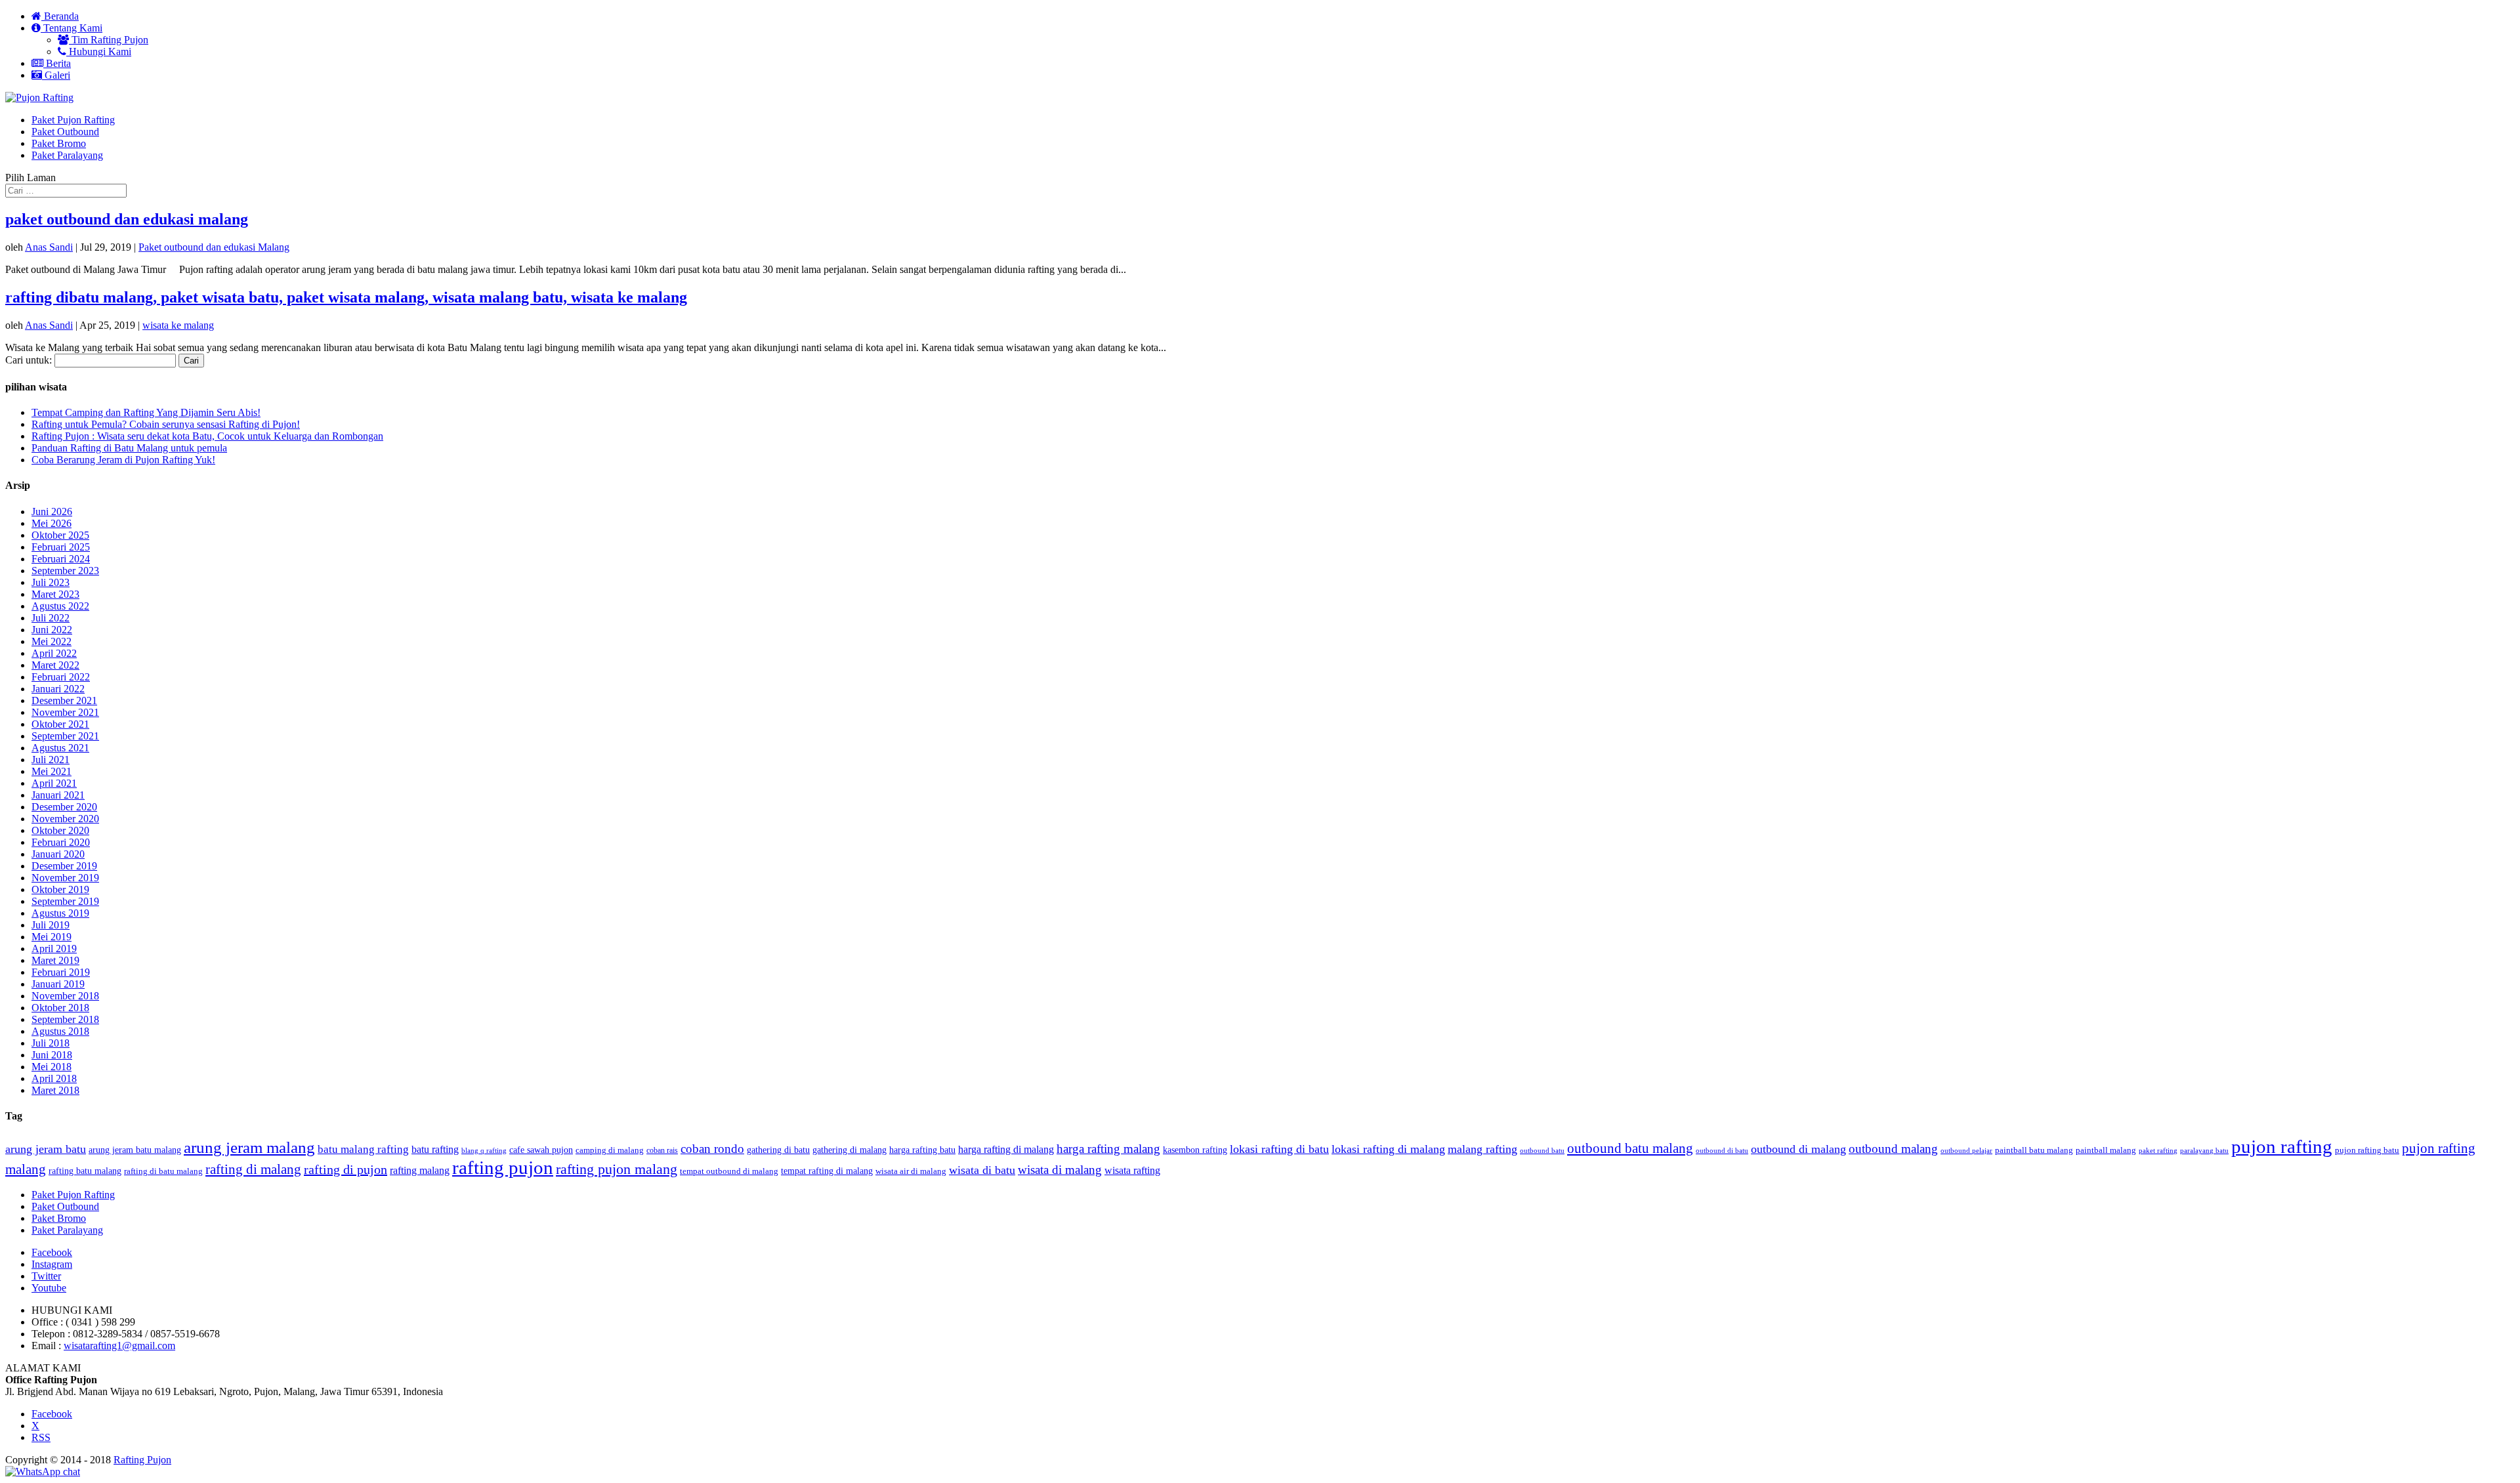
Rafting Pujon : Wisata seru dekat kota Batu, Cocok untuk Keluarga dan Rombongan (207, 436)
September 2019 (65, 901)
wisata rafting (1132, 1170)
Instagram (52, 1264)
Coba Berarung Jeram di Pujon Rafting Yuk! (123, 460)
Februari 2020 (61, 842)
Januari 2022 (58, 689)
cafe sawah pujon (541, 1150)
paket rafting (2158, 1151)
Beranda (60, 16)
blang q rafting (484, 1150)
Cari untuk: (29, 360)
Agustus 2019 (60, 913)
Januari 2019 (58, 984)
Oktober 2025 (60, 535)
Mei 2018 (52, 1067)
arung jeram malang (249, 1147)
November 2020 (65, 819)
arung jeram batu (46, 1149)
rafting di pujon (346, 1169)
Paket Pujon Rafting (73, 120)
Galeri (56, 75)
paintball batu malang (2034, 1150)
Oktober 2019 (60, 889)
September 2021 (65, 736)
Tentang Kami (72, 28)
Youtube (49, 1288)
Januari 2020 (58, 854)
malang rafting (1482, 1149)
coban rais (662, 1150)
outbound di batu (1722, 1151)
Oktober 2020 (60, 830)
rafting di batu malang (163, 1171)
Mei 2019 (52, 937)
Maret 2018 (55, 1090)
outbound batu (1542, 1150)
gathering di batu (778, 1150)
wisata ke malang (178, 325)
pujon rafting (2282, 1146)
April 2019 (54, 949)
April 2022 (54, 653)
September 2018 (65, 1019)
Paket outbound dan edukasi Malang (214, 247)
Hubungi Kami (99, 52)
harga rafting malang (1108, 1149)
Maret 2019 (55, 960)
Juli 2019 (51, 925)
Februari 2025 (61, 547)
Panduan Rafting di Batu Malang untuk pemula (129, 448)
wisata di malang (1060, 1170)
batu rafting (435, 1149)
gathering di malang (850, 1150)
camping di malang (610, 1150)
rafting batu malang (85, 1171)
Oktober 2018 (60, 1008)
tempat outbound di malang (729, 1171)
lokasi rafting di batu (1279, 1149)
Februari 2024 (61, 559)
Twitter (46, 1276)
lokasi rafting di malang (1388, 1149)
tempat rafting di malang (827, 1171)
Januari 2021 (58, 795)
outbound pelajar (1966, 1151)
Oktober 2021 (60, 724)
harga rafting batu (922, 1150)
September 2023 (65, 571)
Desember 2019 (64, 866)
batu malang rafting (363, 1149)
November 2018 (65, 996)
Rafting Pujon (142, 1460)
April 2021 (54, 783)
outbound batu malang (1630, 1148)
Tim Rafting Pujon (109, 40)
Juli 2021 (51, 760)
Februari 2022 (61, 677)
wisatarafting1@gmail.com (119, 1346)
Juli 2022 (51, 618)
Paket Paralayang (67, 155)
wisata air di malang (911, 1171)
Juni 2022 (52, 630)
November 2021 (65, 712)
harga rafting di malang (1006, 1149)
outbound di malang (1798, 1149)
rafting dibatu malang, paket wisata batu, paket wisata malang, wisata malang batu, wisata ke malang (346, 297)
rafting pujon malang (617, 1169)
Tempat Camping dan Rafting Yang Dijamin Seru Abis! (146, 412)
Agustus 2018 (60, 1031)
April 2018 (54, 1078)
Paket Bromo (59, 143)
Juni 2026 (52, 512)
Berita (57, 63)
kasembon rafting (1195, 1150)
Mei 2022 (52, 641)
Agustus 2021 (60, 748)
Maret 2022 (55, 665)
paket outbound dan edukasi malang (127, 219)
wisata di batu (982, 1170)
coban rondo (712, 1149)
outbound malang (1893, 1149)
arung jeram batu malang (135, 1150)
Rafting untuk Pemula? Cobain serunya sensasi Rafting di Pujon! (166, 424)
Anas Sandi (49, 247)
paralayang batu (2204, 1151)
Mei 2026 (52, 523)
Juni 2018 (52, 1055)
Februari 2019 (61, 972)
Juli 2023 (51, 582)
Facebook (52, 1252)
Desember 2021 (64, 700)
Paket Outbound (65, 132)
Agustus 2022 (60, 606)
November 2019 (65, 878)
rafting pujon (503, 1168)
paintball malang (2106, 1150)
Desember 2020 (64, 807)
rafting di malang (253, 1169)
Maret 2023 (55, 594)
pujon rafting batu (2367, 1150)
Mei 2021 (52, 771)
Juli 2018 (51, 1043)
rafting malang (420, 1170)
